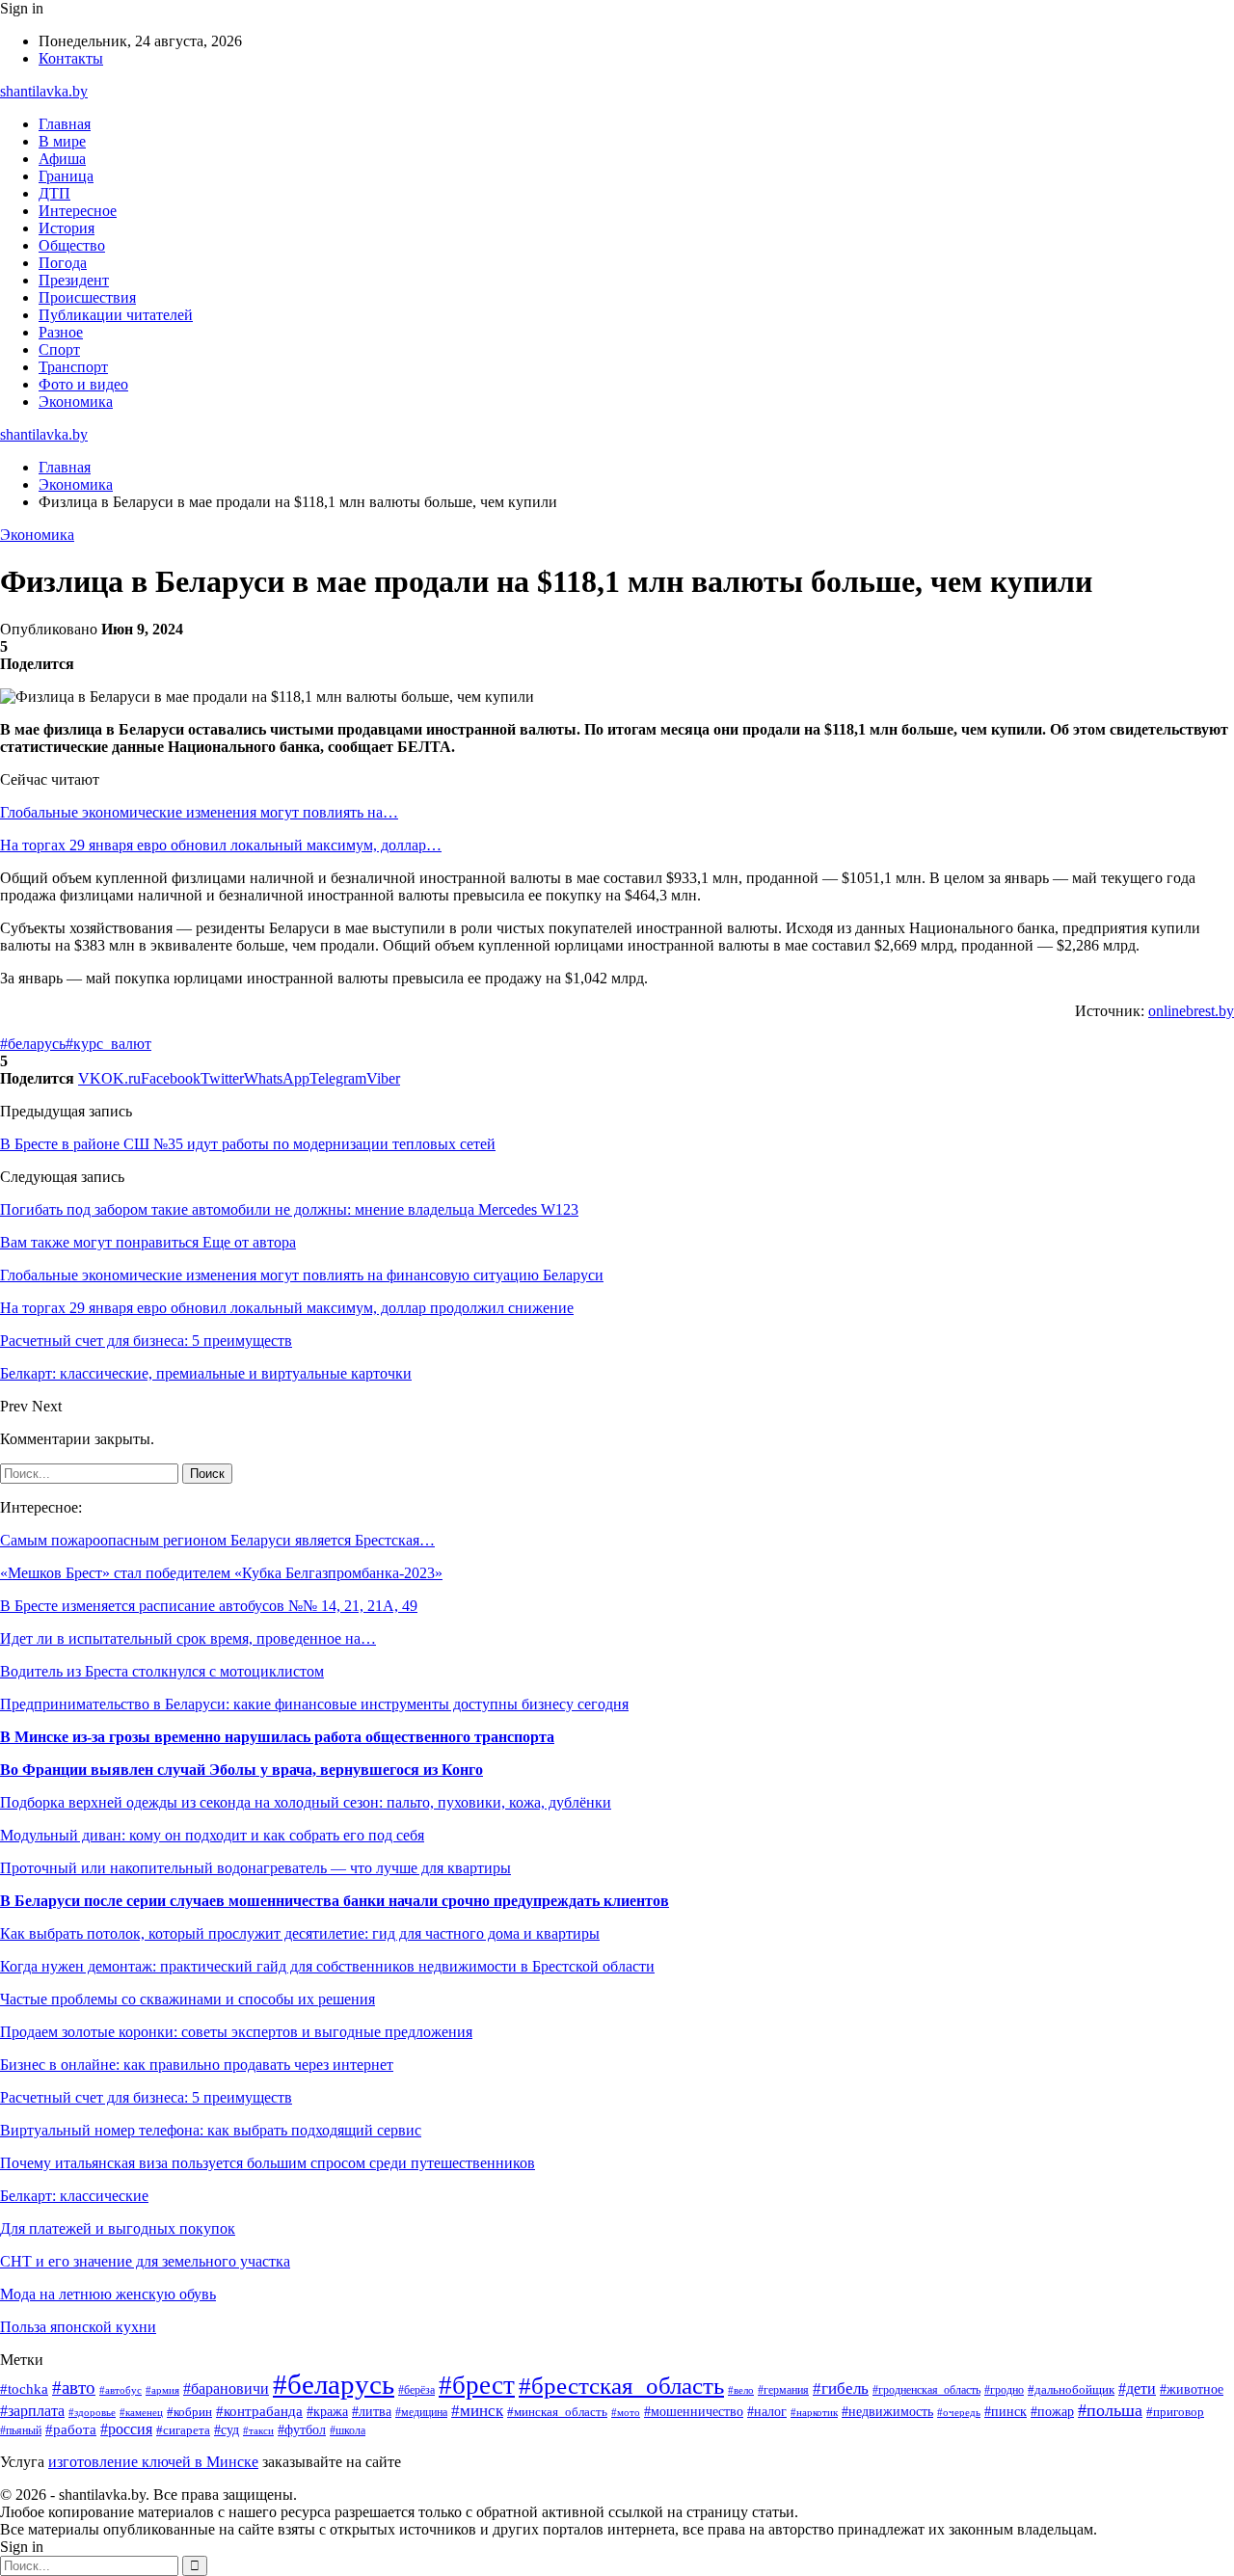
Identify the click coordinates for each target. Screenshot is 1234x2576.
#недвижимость (887, 2412)
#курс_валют (108, 1044)
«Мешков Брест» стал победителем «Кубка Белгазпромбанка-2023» (221, 1573)
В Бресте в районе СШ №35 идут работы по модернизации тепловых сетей (248, 1144)
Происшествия (87, 297)
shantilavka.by (44, 91)
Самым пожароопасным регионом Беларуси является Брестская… (217, 1540)
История (67, 228)
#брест (477, 2385)
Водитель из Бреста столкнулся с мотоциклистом (162, 1671)
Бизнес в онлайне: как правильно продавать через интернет (197, 2065)
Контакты (71, 58)
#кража (327, 2412)
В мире (62, 141)
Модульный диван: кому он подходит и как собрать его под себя (212, 1835)
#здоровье (92, 2412)
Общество (72, 245)
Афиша (62, 159)
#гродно (1004, 2390)
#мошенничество (694, 2412)
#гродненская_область (926, 2390)
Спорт (59, 349)
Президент (74, 280)
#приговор (1175, 2412)
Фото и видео (83, 384)
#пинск (1006, 2412)
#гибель (841, 2388)
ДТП (54, 193)
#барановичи (226, 2388)
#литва (372, 2411)
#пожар (1052, 2412)
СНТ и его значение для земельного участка (145, 2261)
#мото (626, 2412)
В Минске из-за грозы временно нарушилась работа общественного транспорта (277, 1737)
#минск (477, 2411)
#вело (741, 2390)
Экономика (76, 402)
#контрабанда (259, 2411)
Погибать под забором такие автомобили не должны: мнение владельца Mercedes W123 (289, 1209)
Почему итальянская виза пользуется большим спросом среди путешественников (268, 2163)
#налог (767, 2412)
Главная (65, 124)
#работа (71, 2429)
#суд (227, 2429)
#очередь (959, 2412)
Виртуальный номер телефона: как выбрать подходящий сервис (211, 2130)
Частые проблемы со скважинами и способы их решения (188, 1999)
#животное (1192, 2389)
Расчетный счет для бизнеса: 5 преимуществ (146, 2097)
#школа (348, 2430)
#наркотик (814, 2412)
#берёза (416, 2390)
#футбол (302, 2429)
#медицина (421, 2413)
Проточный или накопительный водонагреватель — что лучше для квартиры (255, 1868)
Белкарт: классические (74, 2196)
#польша (1110, 2410)
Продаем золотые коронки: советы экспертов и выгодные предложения (236, 2032)
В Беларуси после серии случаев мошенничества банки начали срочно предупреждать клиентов (335, 1901)
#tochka (24, 2388)
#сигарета (183, 2430)
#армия (162, 2390)
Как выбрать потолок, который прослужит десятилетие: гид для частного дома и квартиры (300, 1933)
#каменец (141, 2412)
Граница (66, 176)
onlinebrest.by (1191, 1011)
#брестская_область (621, 2386)
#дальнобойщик (1071, 2390)
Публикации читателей (116, 315)
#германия (783, 2390)
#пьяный (21, 2430)
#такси (258, 2430)
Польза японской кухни (78, 2327)
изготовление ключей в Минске (153, 2462)
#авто (74, 2388)
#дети (1137, 2388)
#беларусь (33, 1044)
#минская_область (557, 2412)
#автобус (121, 2390)
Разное (61, 332)
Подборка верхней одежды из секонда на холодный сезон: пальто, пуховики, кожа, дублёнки (306, 1802)
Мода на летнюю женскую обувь (108, 2294)
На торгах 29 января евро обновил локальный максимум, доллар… (221, 845)
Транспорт (73, 367)
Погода (63, 263)
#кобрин (189, 2412)
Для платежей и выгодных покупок (118, 2228)
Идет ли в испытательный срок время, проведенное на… (188, 1638)
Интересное (78, 211)
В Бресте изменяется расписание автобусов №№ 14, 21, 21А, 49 (209, 1606)
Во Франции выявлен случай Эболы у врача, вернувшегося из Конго (241, 1770)
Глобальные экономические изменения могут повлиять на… (199, 812)
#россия (126, 2429)
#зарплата (32, 2411)
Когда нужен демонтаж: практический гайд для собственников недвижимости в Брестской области (327, 1966)
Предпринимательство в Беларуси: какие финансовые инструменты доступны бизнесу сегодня (314, 1704)
